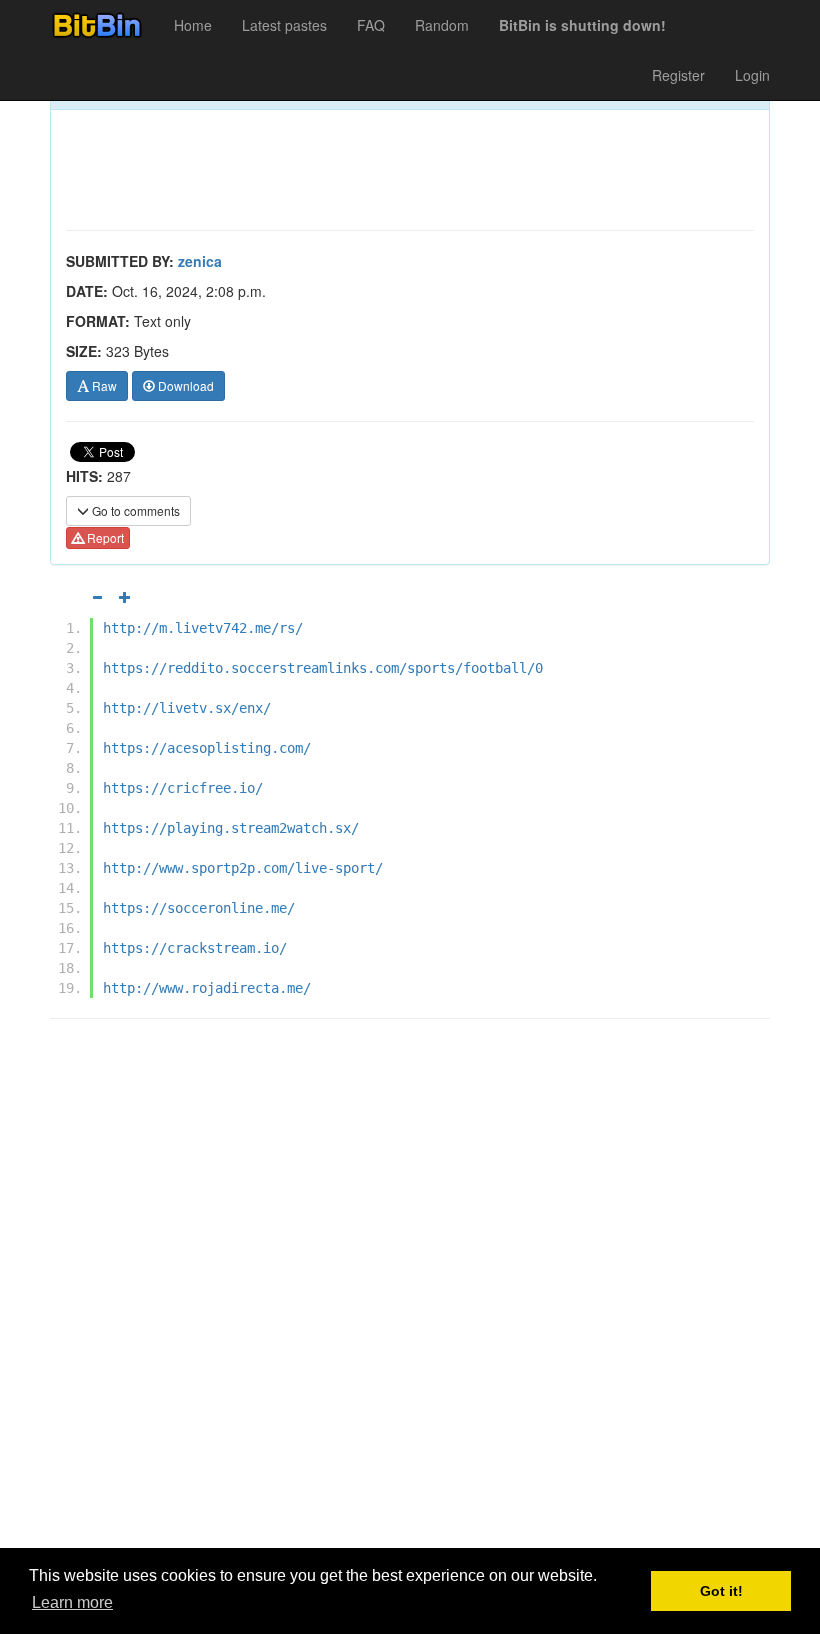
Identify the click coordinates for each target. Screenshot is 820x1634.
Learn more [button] (72, 1602)
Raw (103, 385)
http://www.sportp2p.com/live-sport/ (243, 868)
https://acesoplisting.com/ (207, 748)
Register (678, 75)
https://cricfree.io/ (183, 788)
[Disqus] (410, 1289)
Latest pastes (284, 25)
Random (442, 25)
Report (104, 537)
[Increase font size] (125, 597)
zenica (200, 261)
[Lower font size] (97, 597)
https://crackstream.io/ (195, 948)
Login (752, 75)
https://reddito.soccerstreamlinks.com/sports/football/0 (323, 668)
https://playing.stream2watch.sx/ (231, 828)
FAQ (371, 25)
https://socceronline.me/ (199, 908)
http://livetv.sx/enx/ (187, 708)
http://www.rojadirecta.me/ (207, 988)
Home (193, 25)
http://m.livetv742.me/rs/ (203, 628)
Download (184, 385)
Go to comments (134, 510)
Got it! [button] (721, 1591)
